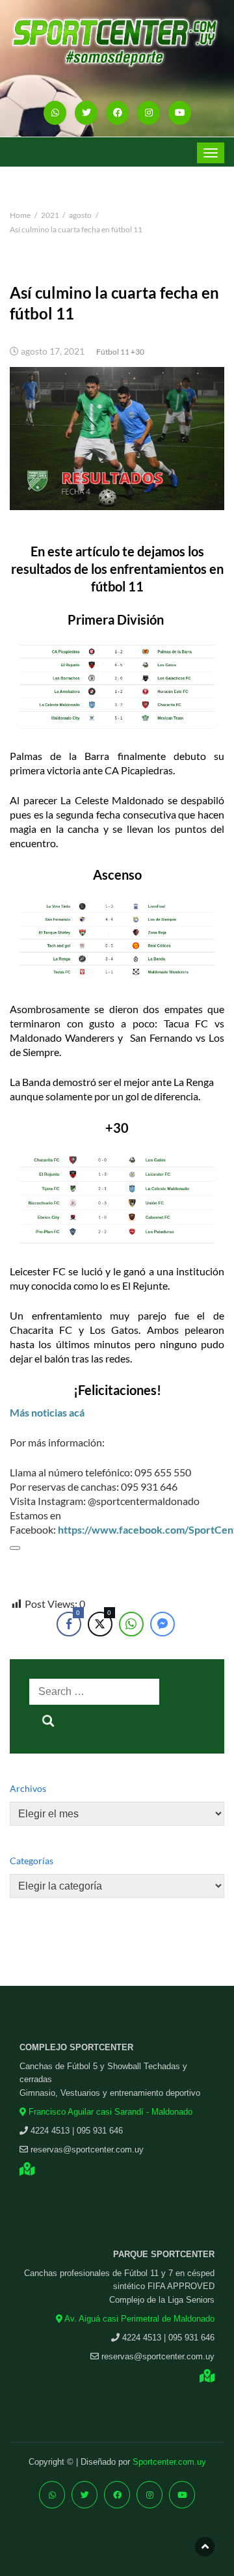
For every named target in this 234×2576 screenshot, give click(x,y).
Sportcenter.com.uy (169, 2462)
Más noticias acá (47, 1412)
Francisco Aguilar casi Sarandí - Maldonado (109, 2112)
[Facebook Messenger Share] (162, 1624)
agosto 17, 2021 (53, 351)
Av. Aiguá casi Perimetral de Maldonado (138, 2319)
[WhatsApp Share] (131, 1624)
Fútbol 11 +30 (120, 352)
